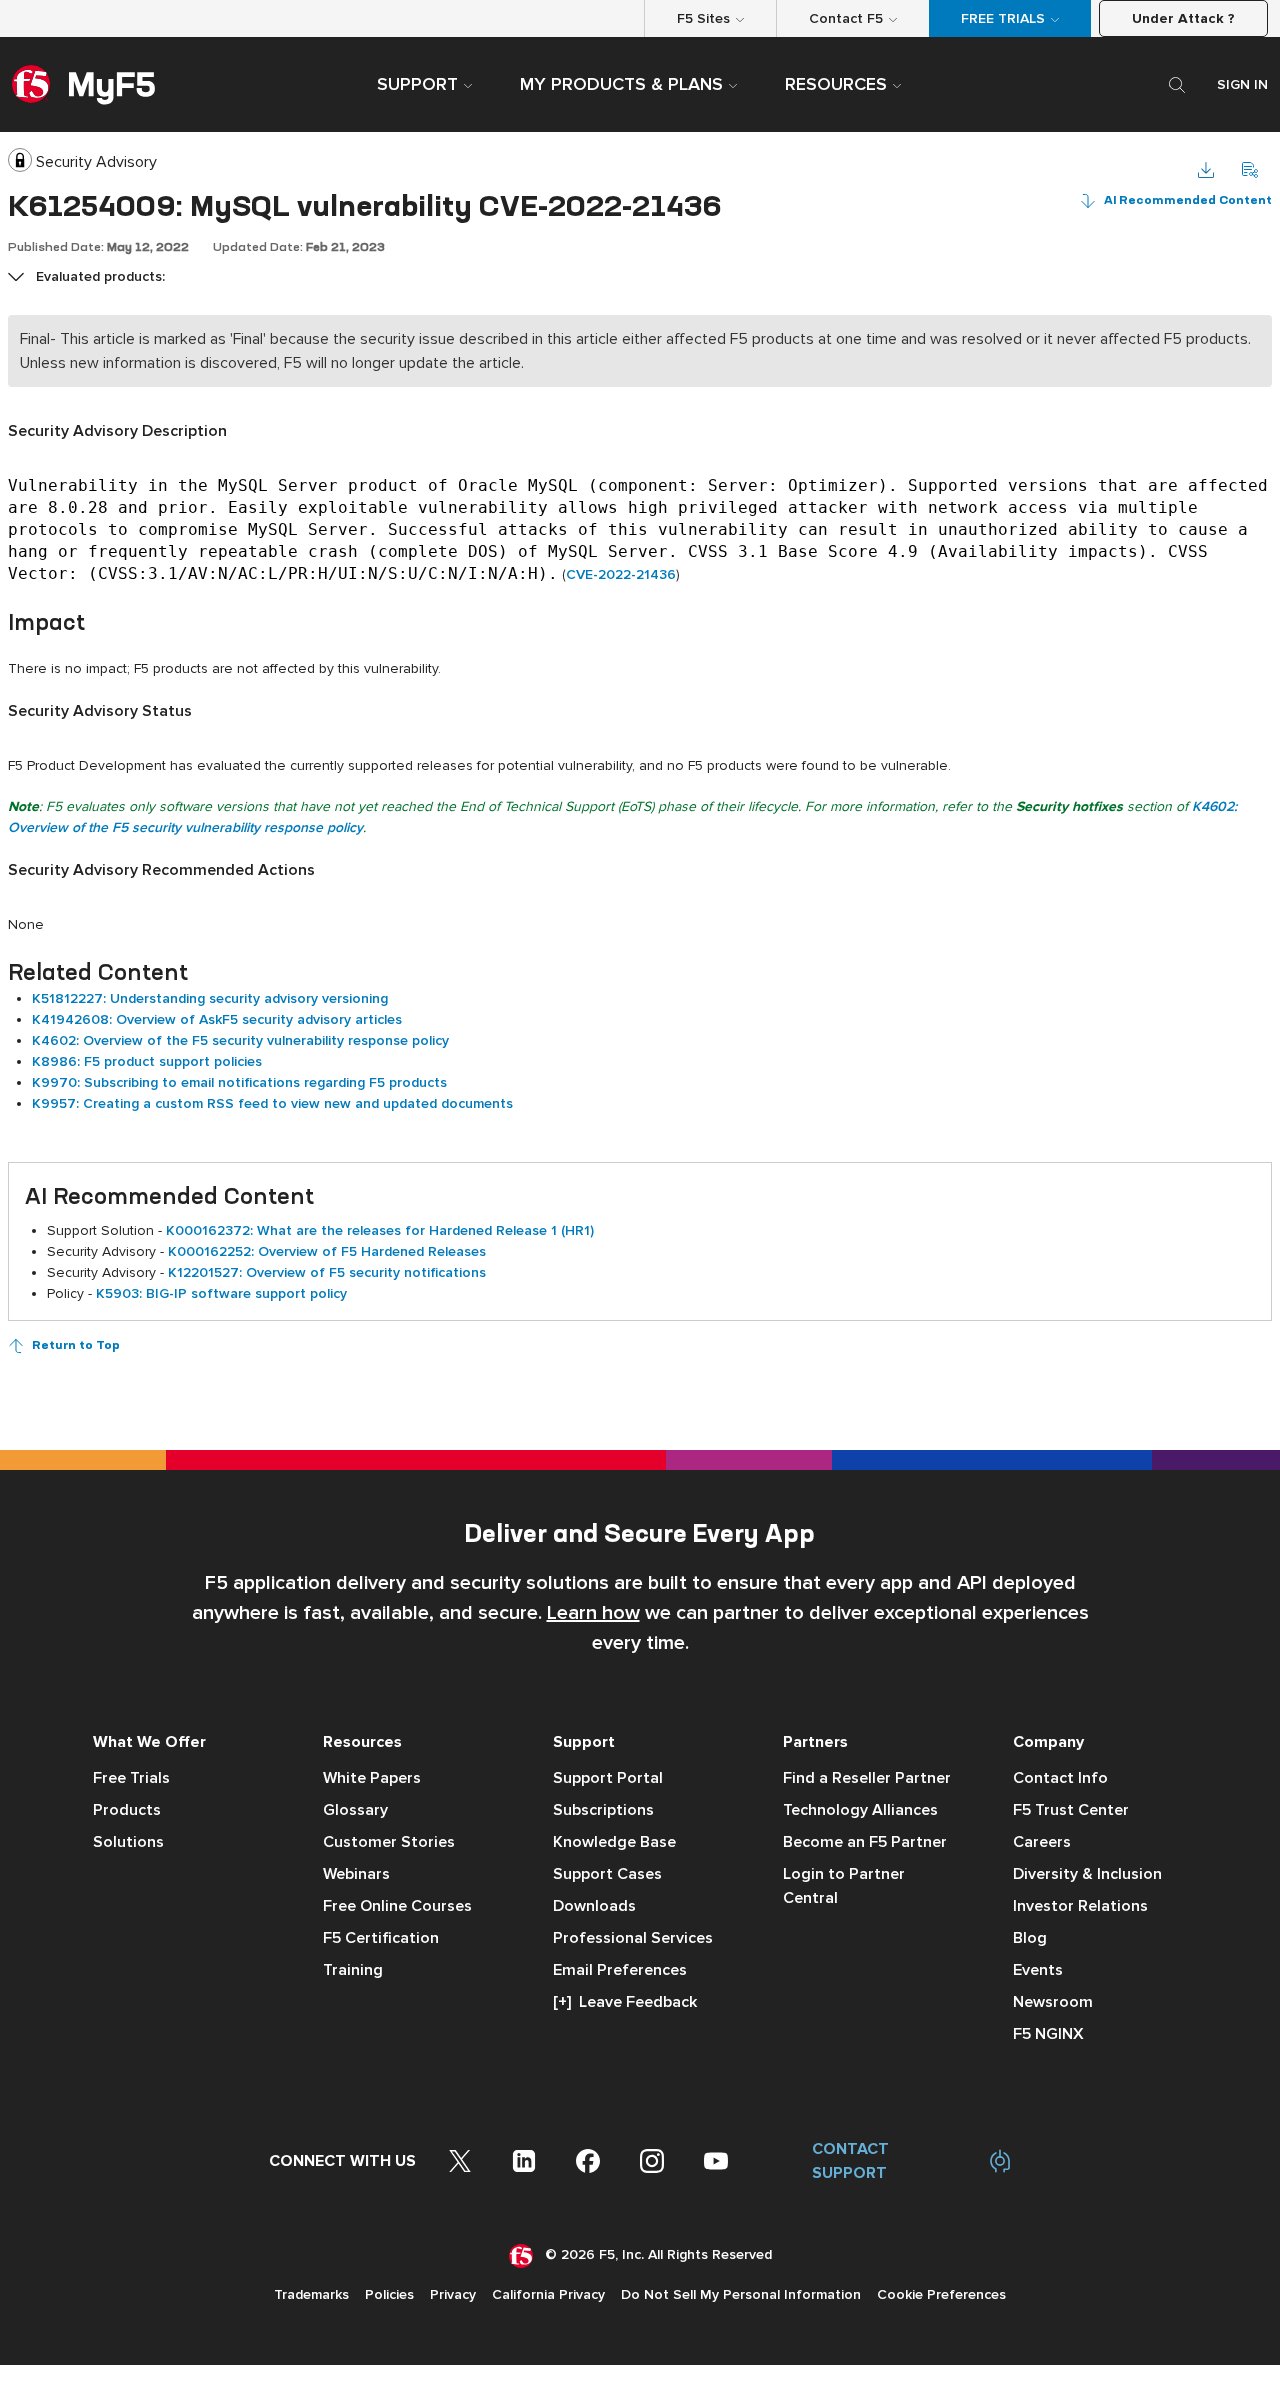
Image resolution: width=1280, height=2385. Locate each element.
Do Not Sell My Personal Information (741, 2294)
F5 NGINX (1048, 2034)
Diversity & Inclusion (1087, 1874)
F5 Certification (381, 1938)
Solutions (128, 1842)
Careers (1042, 1842)
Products (127, 1810)
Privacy (453, 2294)
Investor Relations (1080, 1906)
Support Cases (607, 1874)
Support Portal (608, 1778)
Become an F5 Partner (865, 1842)
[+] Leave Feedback (625, 2002)
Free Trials (131, 1778)
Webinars (356, 1874)
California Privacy (548, 2294)
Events (1038, 1970)
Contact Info (1060, 1778)
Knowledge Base (614, 1842)
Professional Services (633, 1938)
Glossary (355, 1810)
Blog (1030, 1938)
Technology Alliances (860, 1810)
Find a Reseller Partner (867, 1778)
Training (353, 1970)
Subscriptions (603, 1810)
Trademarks (311, 2294)
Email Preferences (620, 1970)
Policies (389, 2294)
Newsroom (1053, 2002)
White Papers (372, 1778)
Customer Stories (389, 1842)
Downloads (594, 1906)
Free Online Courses (397, 1906)
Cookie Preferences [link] (941, 2294)
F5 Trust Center (1071, 1810)
